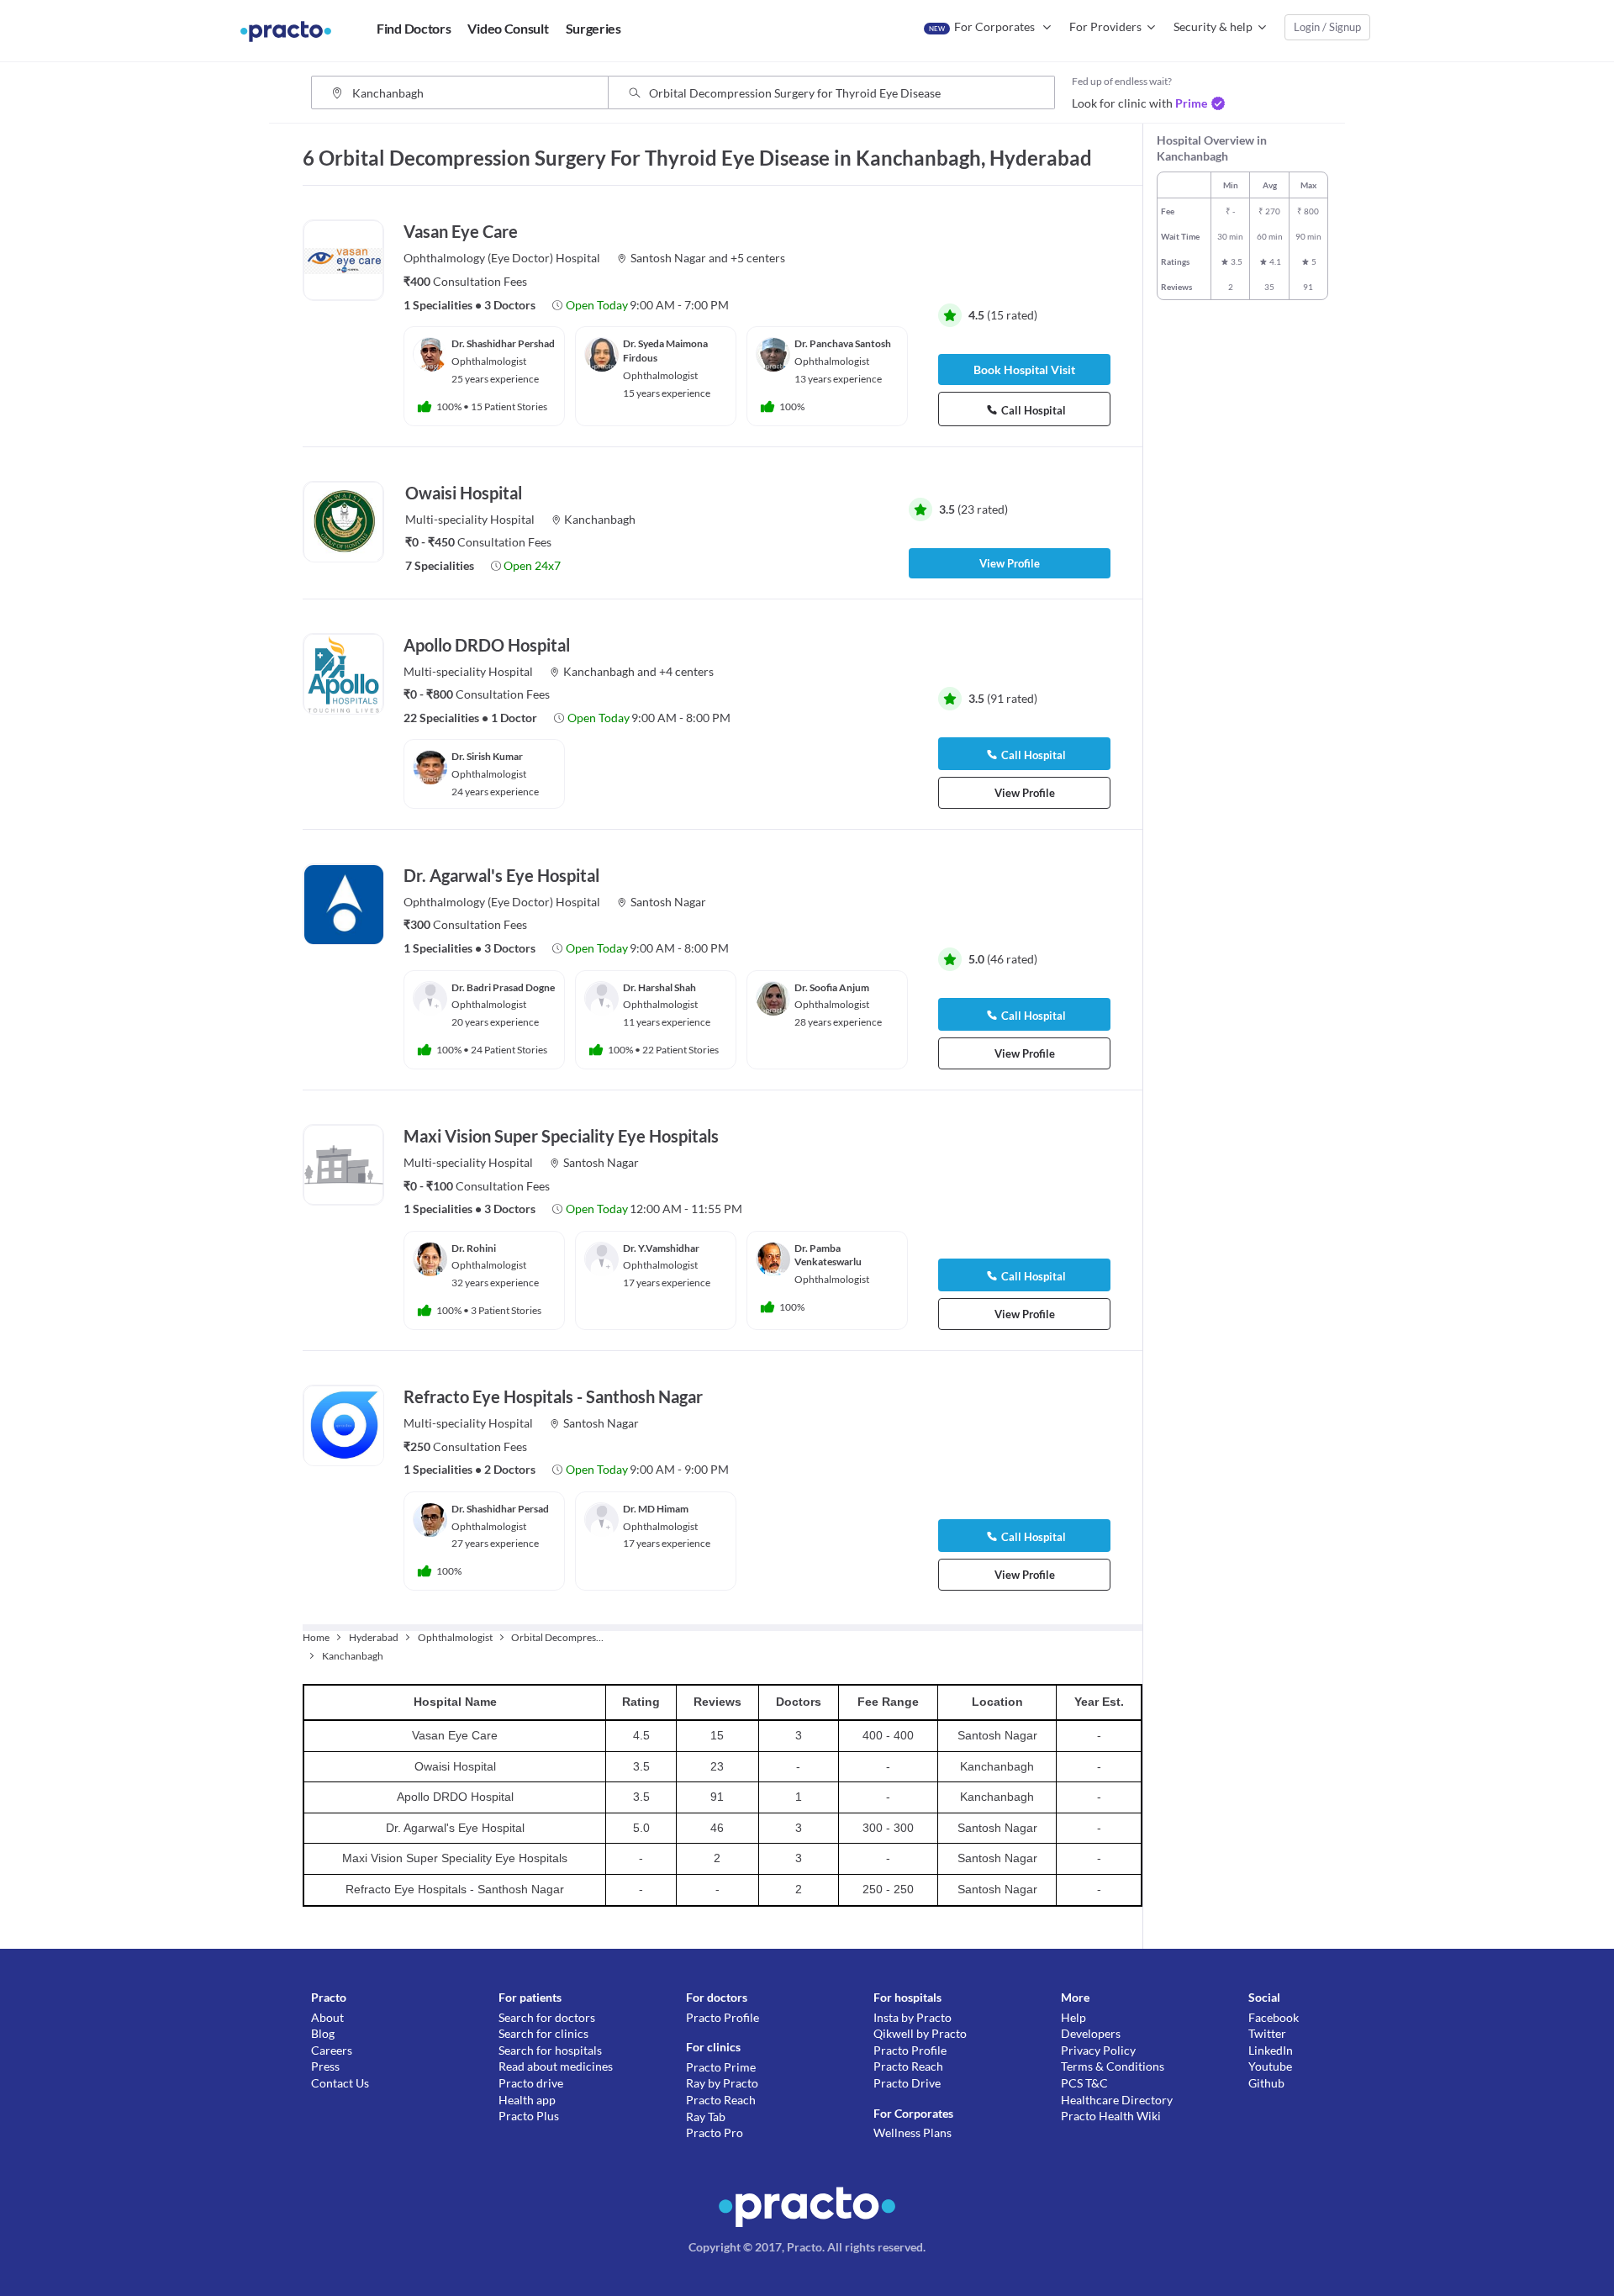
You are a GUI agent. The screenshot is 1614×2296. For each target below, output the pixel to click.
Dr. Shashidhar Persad (500, 1509)
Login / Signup (1327, 27)
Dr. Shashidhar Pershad (503, 343)
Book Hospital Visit (1024, 369)
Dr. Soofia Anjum (832, 987)
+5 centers (758, 258)
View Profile (1010, 563)
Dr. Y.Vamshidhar (661, 1248)
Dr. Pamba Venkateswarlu (828, 1255)
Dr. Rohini (474, 1248)
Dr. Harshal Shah (659, 987)
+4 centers (686, 671)
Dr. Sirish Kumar (487, 756)
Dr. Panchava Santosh (843, 343)
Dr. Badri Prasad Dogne (503, 987)
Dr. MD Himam (656, 1509)
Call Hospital (1034, 410)
